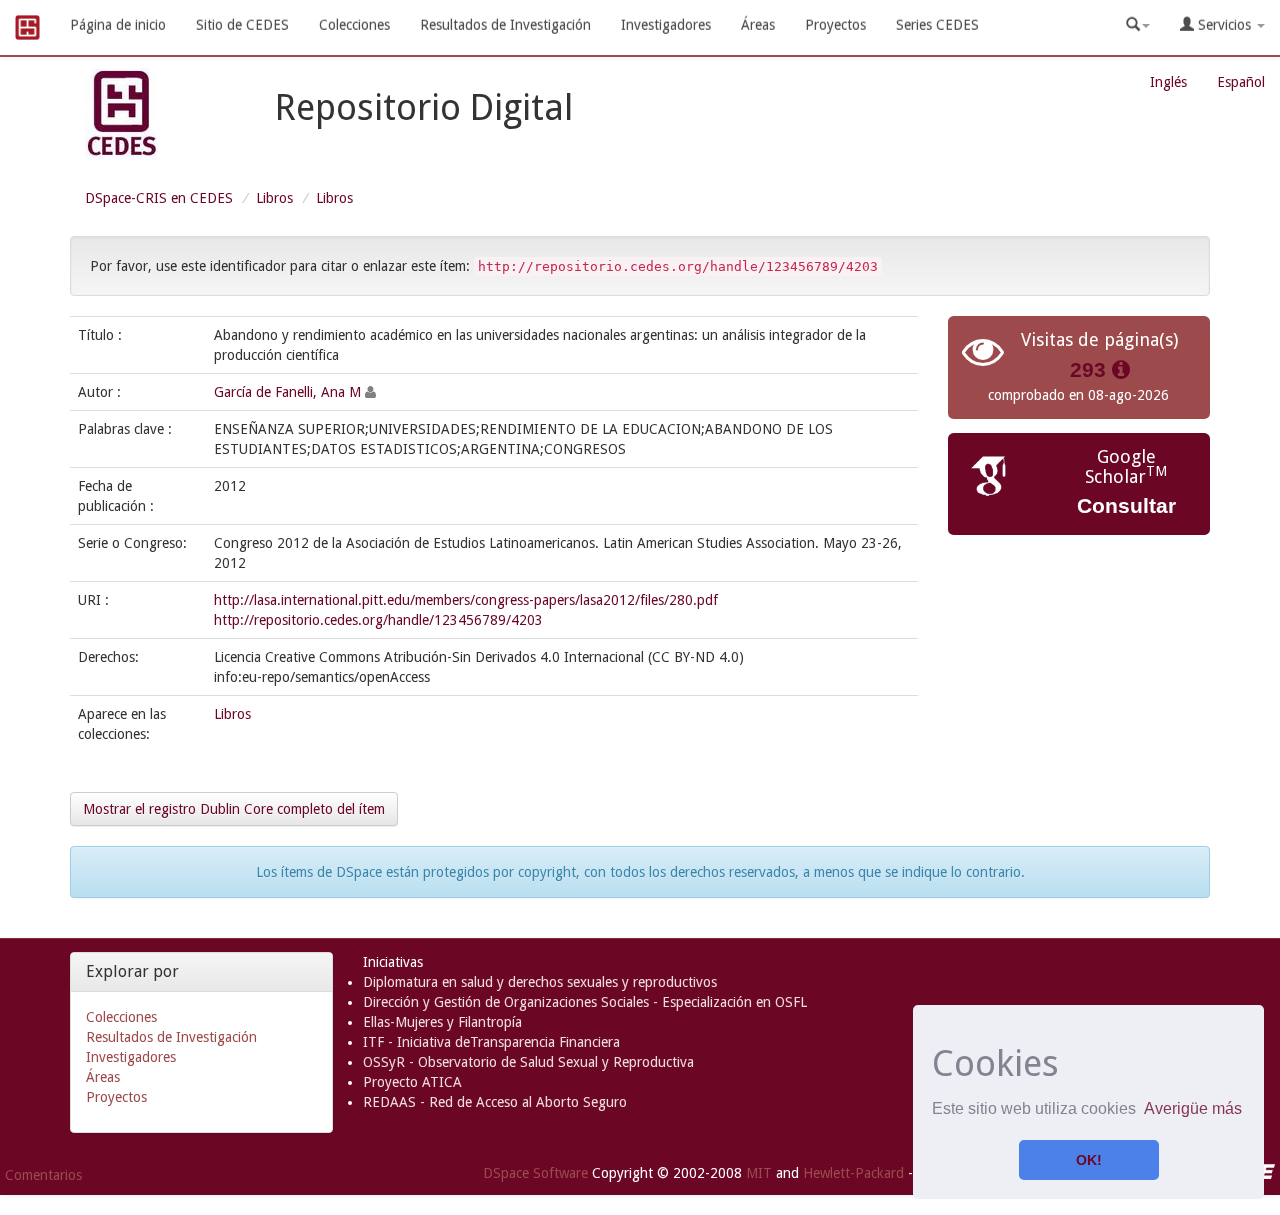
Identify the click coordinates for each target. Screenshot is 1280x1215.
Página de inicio (118, 25)
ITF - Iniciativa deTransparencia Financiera (491, 1042)
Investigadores (666, 25)
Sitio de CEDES (242, 25)
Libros (274, 198)
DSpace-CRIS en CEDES (159, 198)
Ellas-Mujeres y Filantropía (442, 1022)
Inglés (1168, 82)
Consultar (1126, 505)
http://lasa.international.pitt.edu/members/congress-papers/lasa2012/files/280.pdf (466, 600)
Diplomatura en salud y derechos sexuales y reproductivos (540, 982)
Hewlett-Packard (853, 1172)
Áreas (758, 25)
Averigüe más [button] (1193, 1108)
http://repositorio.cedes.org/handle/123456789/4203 (378, 620)
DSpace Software (535, 1172)
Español (1241, 82)
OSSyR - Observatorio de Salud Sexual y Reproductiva (528, 1062)
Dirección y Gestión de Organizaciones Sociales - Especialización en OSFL (585, 1002)
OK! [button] (1089, 1160)
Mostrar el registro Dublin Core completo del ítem (234, 809)
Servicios (1224, 25)
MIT (759, 1172)
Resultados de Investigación (505, 25)
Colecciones (354, 25)
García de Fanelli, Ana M (287, 392)
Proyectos (835, 25)
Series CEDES (937, 25)
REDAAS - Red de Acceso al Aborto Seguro (495, 1102)
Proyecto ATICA (412, 1082)
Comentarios (43, 1175)
